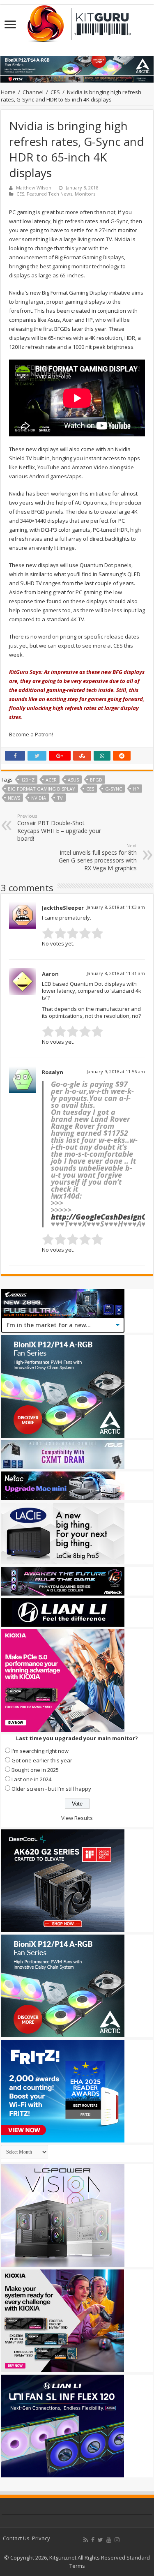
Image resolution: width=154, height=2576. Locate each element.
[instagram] (117, 2540)
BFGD (96, 780)
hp (136, 789)
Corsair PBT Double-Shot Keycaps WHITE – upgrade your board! (59, 828)
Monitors (85, 194)
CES (55, 92)
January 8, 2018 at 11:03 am (116, 907)
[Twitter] (100, 2540)
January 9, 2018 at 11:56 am (116, 1071)
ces (90, 789)
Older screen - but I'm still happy (51, 1789)
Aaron (50, 974)
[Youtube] (109, 2540)
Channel (33, 92)
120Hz (28, 780)
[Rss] (86, 2540)
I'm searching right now (40, 1751)
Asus (73, 780)
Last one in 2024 (31, 1779)
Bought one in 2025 (35, 1770)
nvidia (39, 798)
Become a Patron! (31, 734)
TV (60, 798)
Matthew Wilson (34, 188)
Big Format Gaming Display (41, 789)
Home (8, 92)
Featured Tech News (49, 194)
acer (51, 780)
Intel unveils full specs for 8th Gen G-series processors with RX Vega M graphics (98, 857)
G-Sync (114, 789)
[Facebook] (93, 2540)
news (14, 798)
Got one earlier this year (42, 1760)
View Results (77, 1818)
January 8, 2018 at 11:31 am (116, 973)
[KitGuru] (77, 21)
